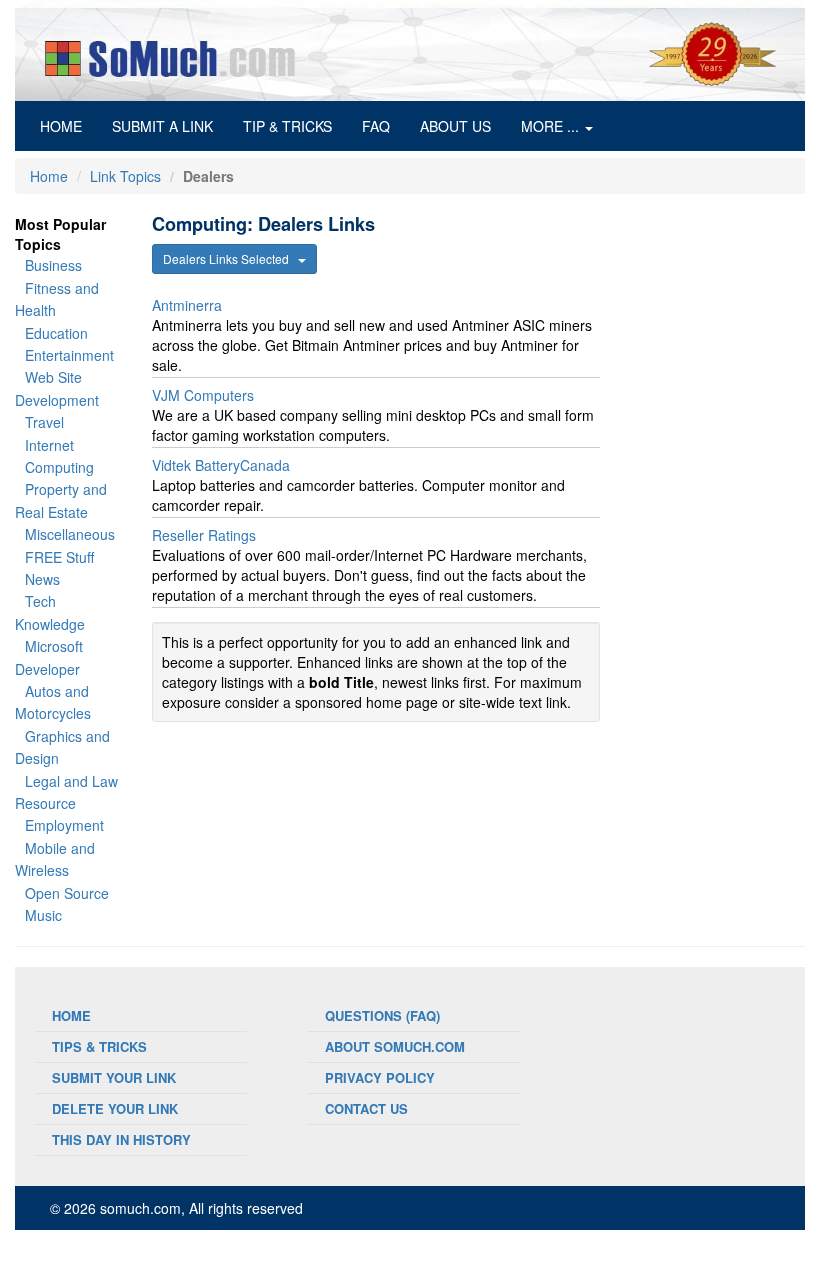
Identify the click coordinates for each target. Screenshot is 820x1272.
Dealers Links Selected (230, 258)
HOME (68, 125)
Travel (44, 422)
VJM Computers (203, 395)
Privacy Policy (380, 1077)
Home (49, 176)
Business (53, 265)
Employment (64, 825)
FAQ (376, 126)
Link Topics (125, 176)
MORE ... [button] (552, 126)
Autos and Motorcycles (53, 702)
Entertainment (69, 355)
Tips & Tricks (99, 1046)
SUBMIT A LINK (162, 126)
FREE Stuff (59, 557)
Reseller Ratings (204, 535)
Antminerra (187, 305)
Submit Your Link (114, 1077)
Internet (49, 445)
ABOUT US (455, 126)
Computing (59, 467)
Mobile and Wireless (55, 859)
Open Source (67, 893)
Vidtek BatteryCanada (221, 465)
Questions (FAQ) (382, 1015)
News (42, 579)
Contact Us (366, 1108)
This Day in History (121, 1139)
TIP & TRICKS (287, 126)
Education (56, 333)
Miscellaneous (70, 534)
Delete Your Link (115, 1108)
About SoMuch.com (395, 1046)
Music (43, 915)
